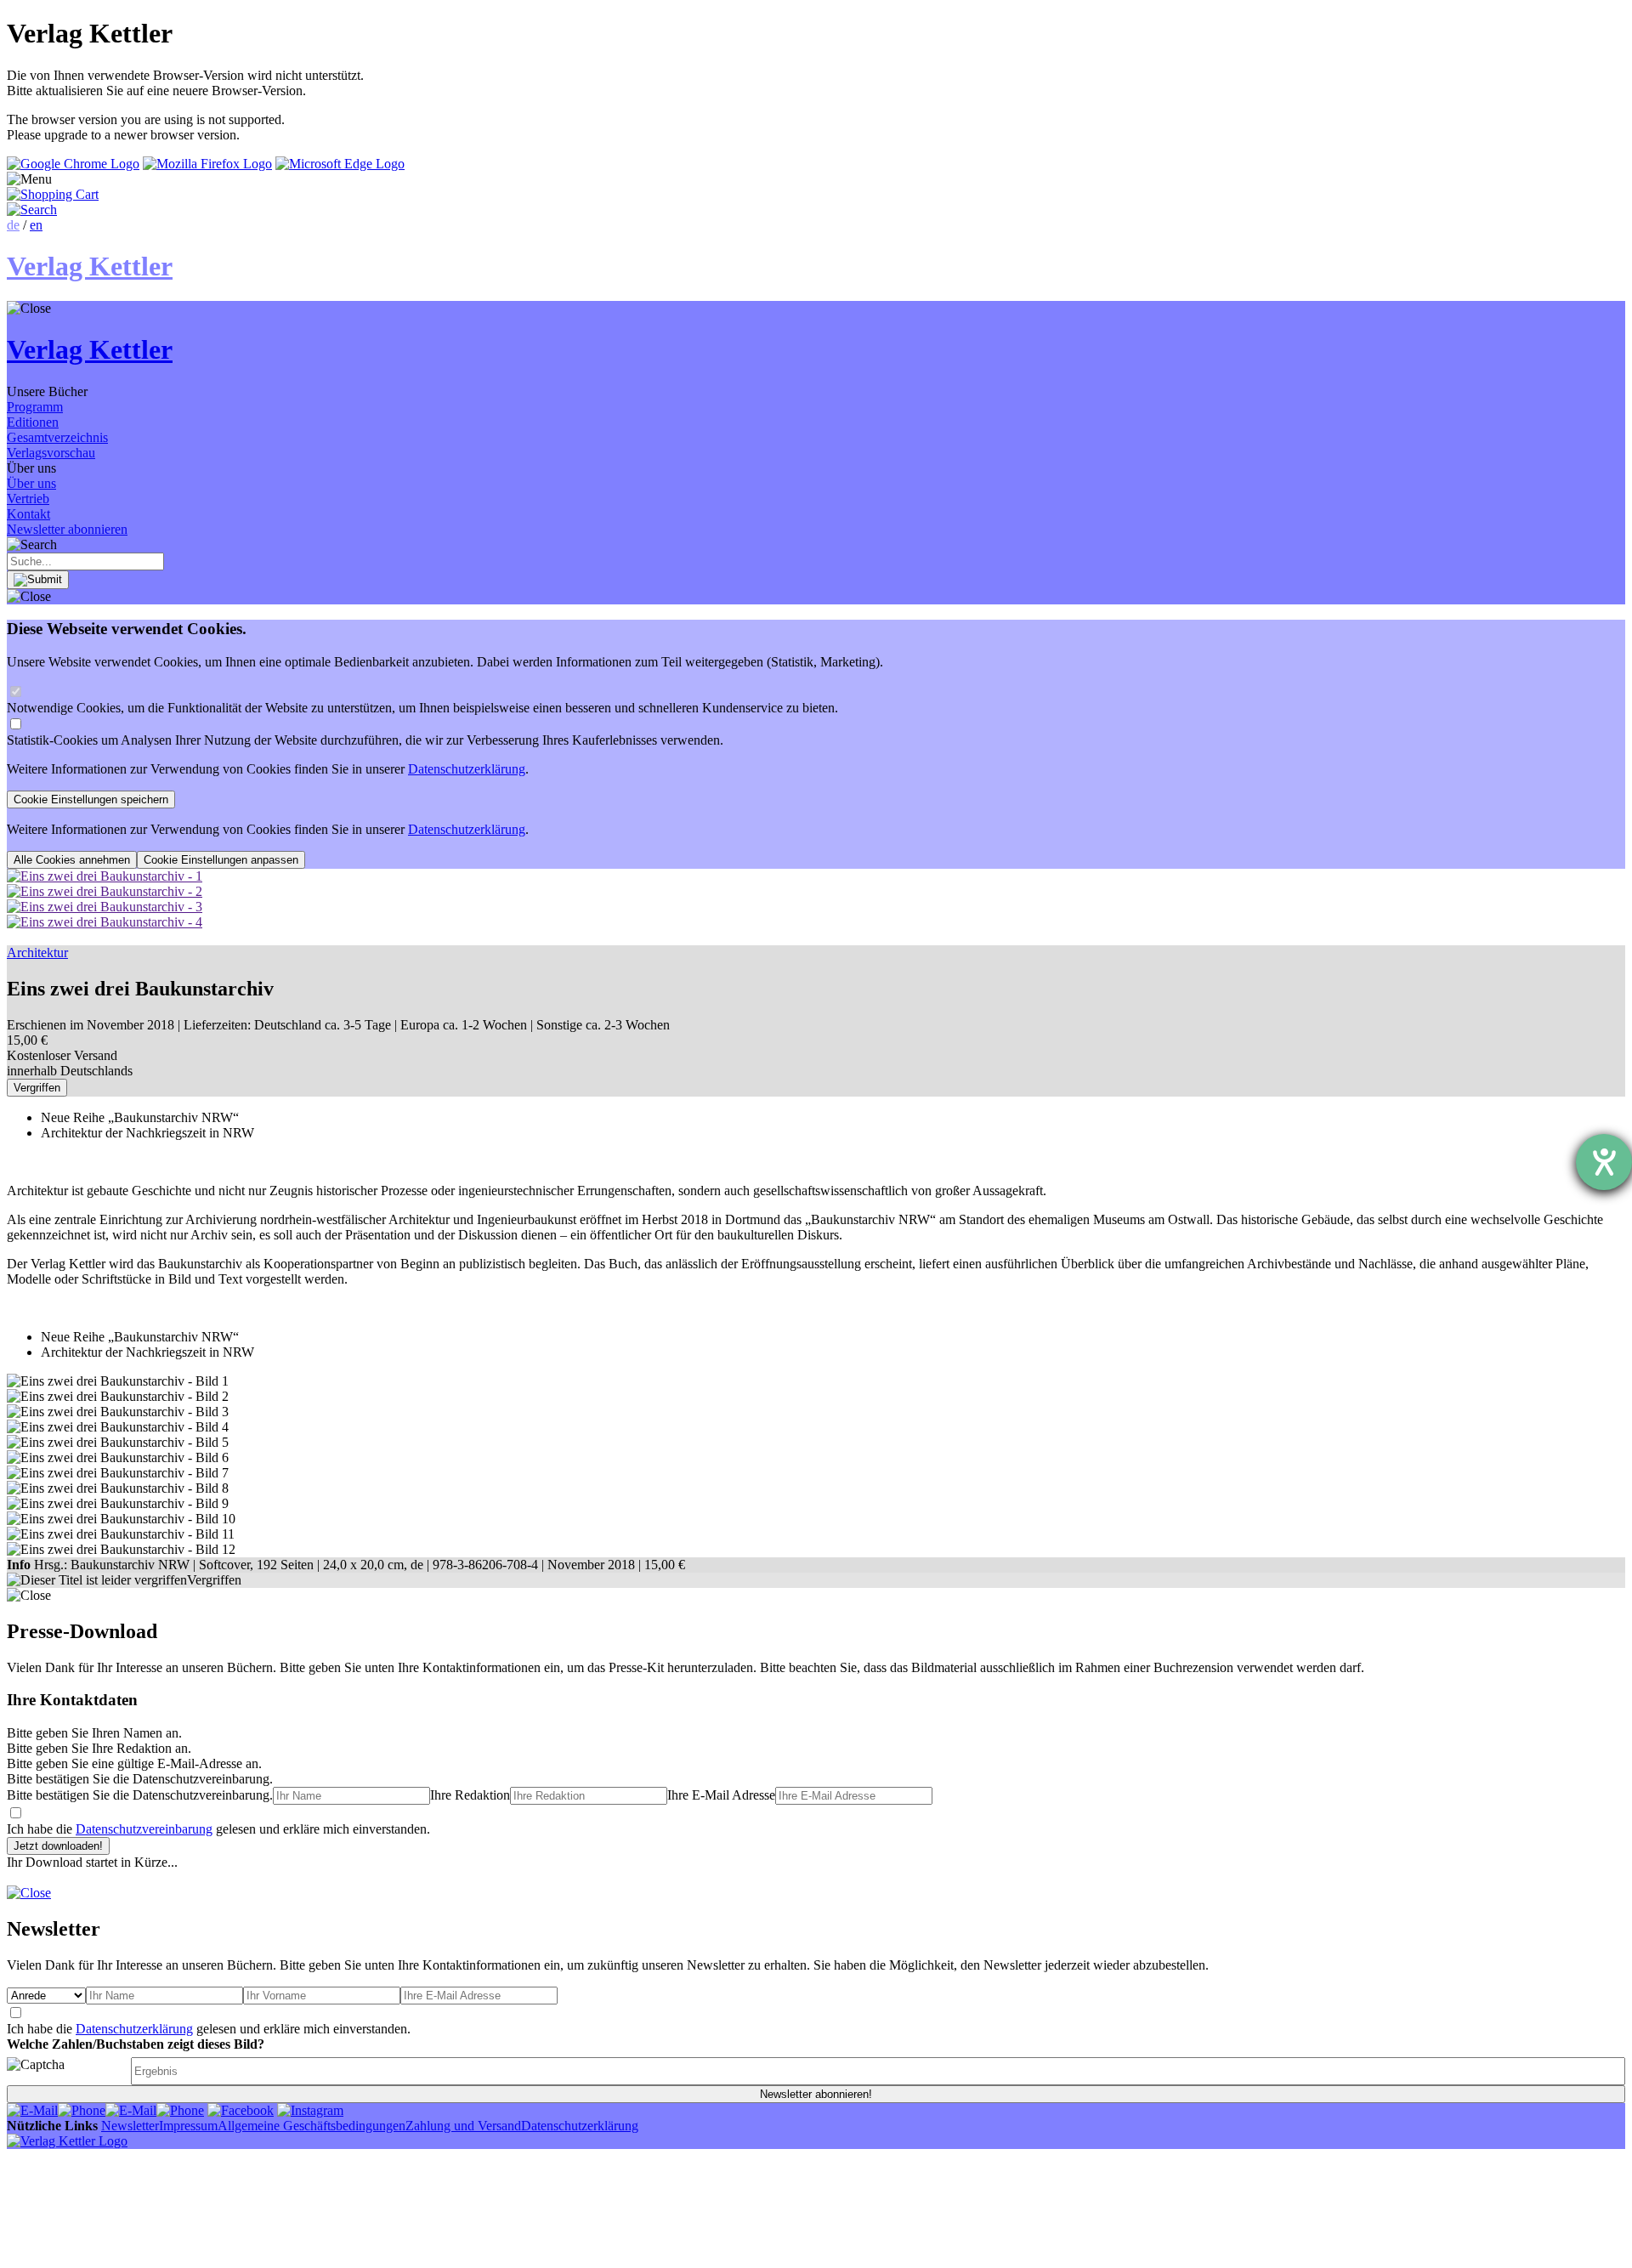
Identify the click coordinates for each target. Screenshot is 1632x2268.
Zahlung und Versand (463, 2126)
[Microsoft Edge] (340, 164)
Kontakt (28, 514)
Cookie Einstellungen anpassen (221, 860)
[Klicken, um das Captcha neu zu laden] (66, 2071)
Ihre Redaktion (470, 1795)
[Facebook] (241, 2110)
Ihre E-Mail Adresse (721, 1795)
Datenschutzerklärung (467, 769)
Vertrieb (28, 499)
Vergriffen (37, 1088)
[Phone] (82, 2110)
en (36, 225)
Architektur (37, 953)
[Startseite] (67, 2141)
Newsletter (130, 2126)
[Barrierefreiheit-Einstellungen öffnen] (1604, 1162)
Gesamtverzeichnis (57, 437)
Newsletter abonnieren (67, 529)
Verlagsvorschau (51, 453)
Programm (35, 407)
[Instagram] (310, 2110)
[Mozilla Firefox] (207, 164)
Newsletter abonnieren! (816, 2094)
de (13, 225)
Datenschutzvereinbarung (144, 1829)
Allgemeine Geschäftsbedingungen (312, 2126)
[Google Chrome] (73, 164)
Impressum (188, 2126)
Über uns (31, 483)
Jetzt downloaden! (58, 1846)
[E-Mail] (32, 2110)
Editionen (33, 422)
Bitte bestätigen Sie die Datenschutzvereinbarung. (140, 1795)
